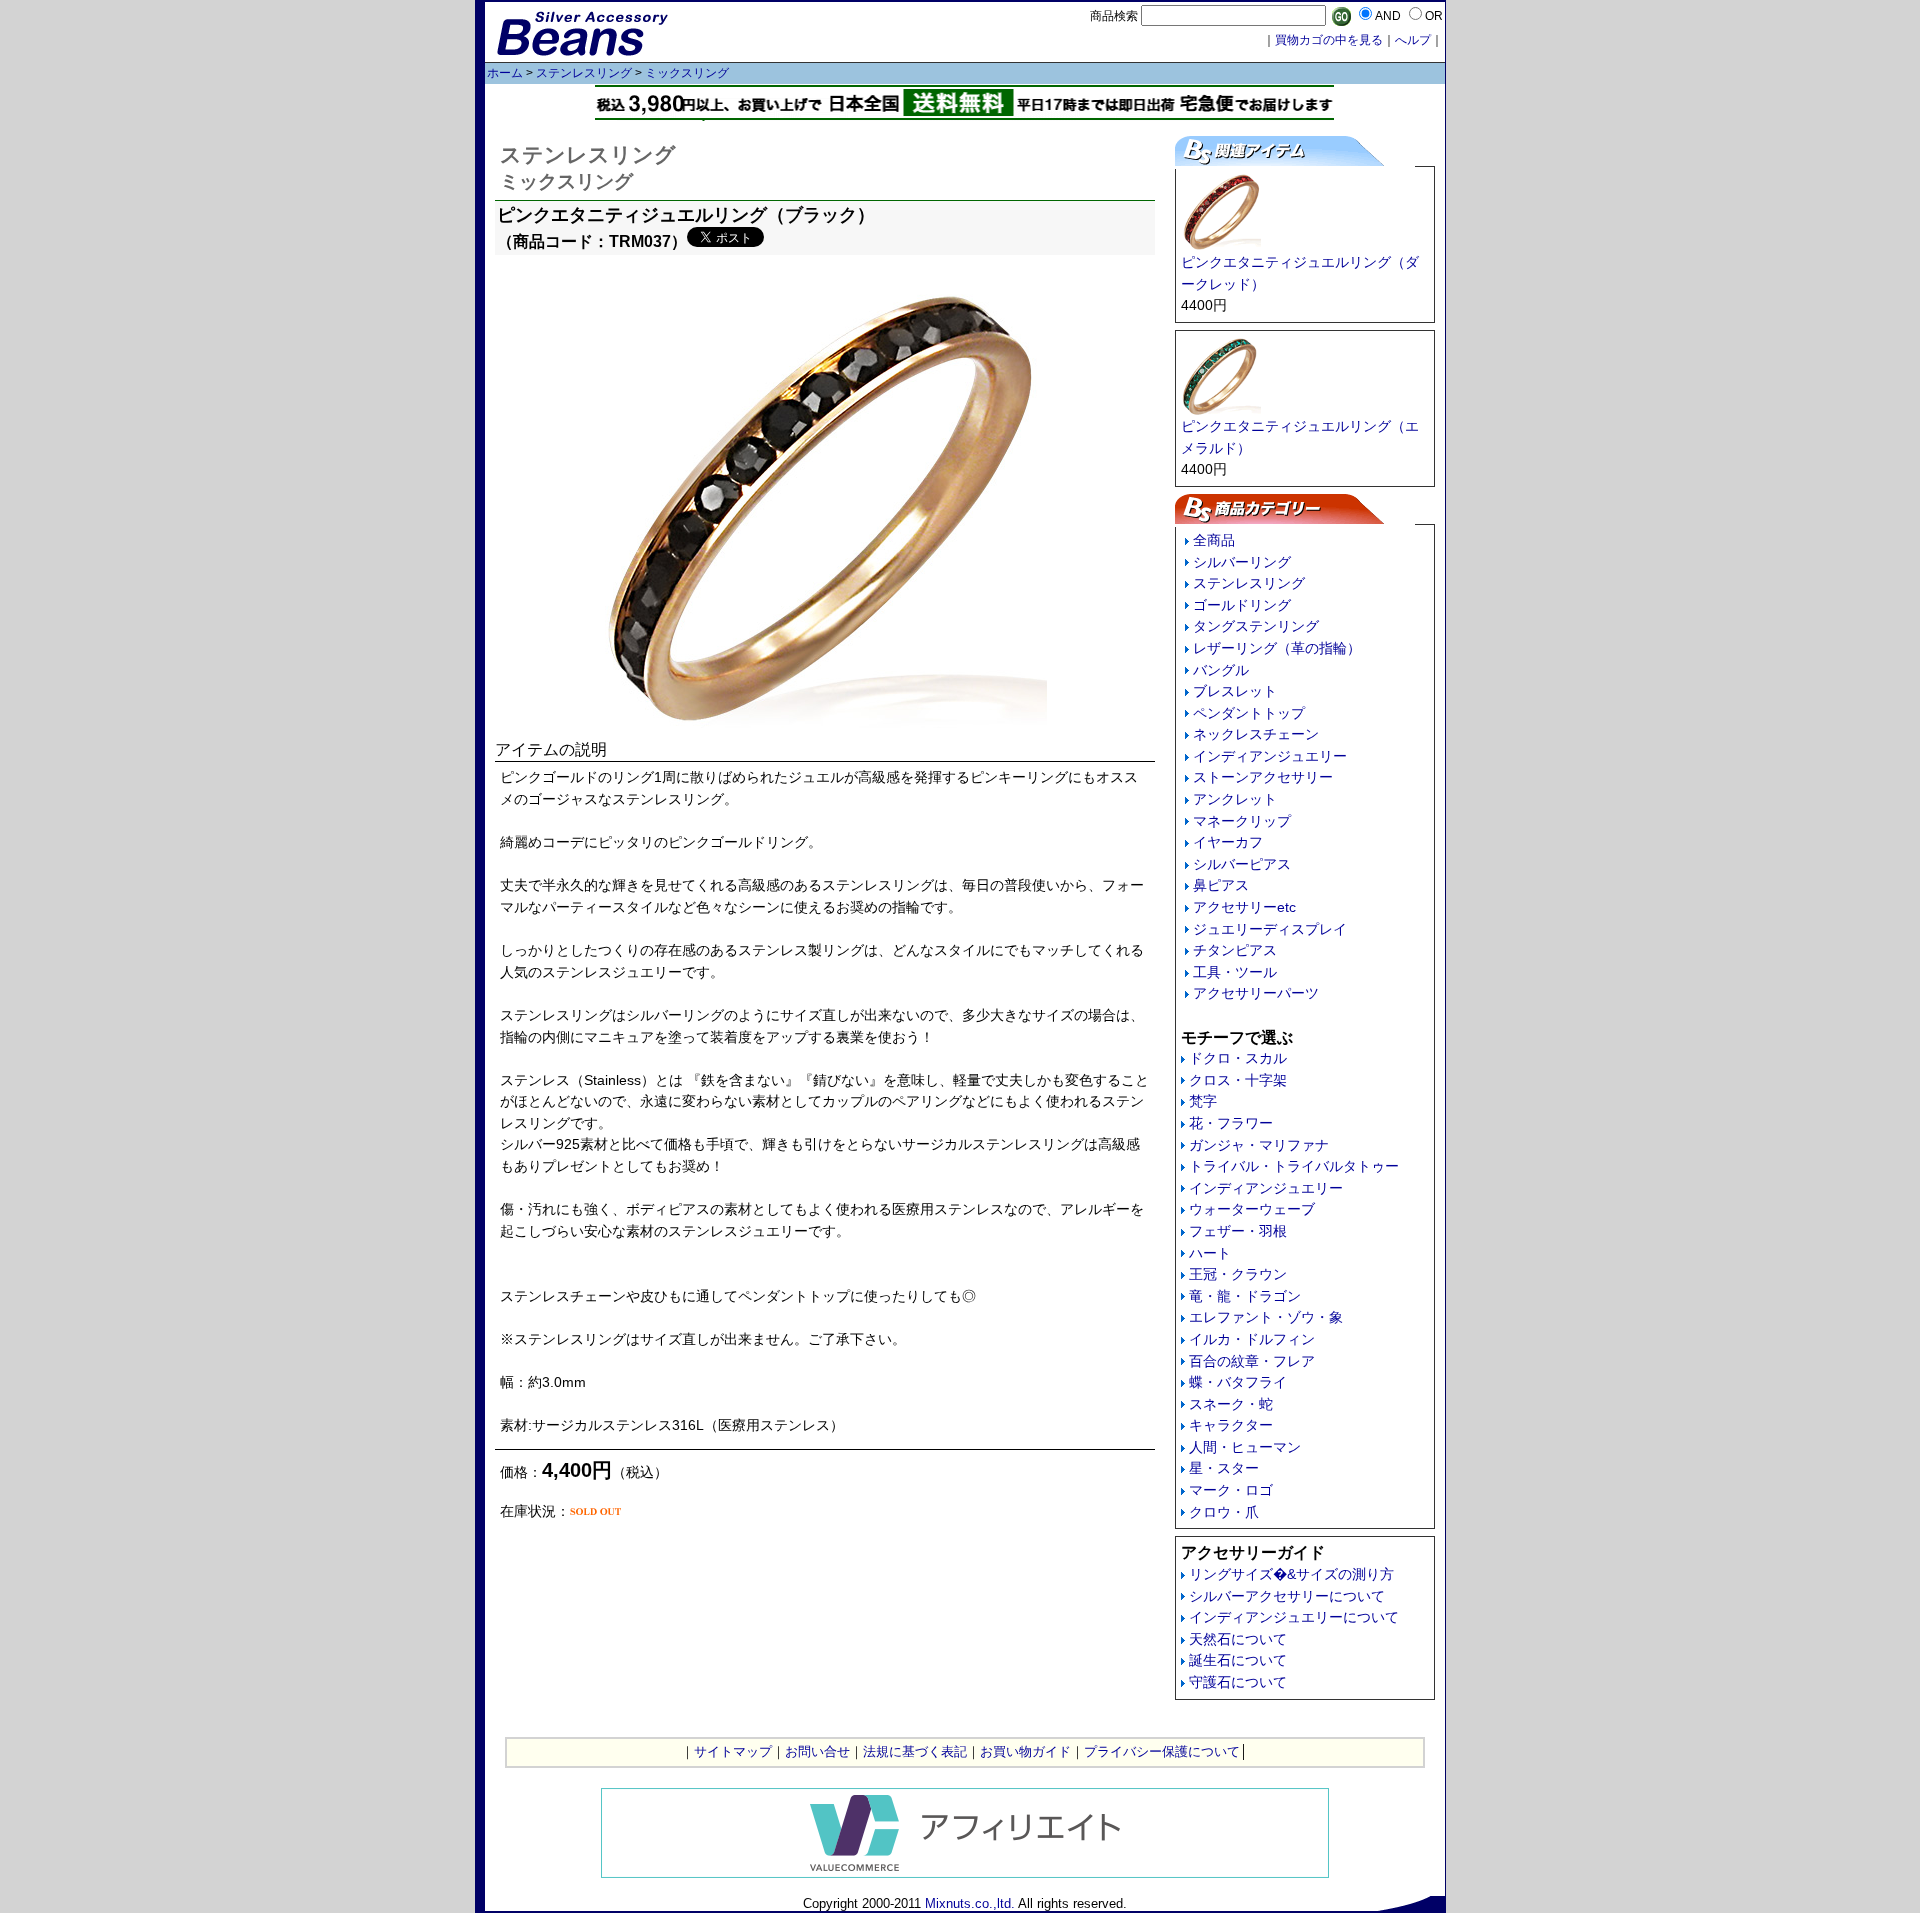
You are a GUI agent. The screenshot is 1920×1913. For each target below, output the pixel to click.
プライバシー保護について (1162, 1751)
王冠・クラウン (1238, 1274)
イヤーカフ (1228, 842)
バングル (1221, 670)
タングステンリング (1256, 626)
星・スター (1224, 1468)
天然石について (1238, 1639)
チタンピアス (1235, 950)
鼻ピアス (1221, 885)
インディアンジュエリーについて (1294, 1617)
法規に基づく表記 (915, 1751)
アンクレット (1235, 799)
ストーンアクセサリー (1263, 777)
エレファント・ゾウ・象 (1266, 1317)
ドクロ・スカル (1238, 1058)
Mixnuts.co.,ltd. (970, 1903)
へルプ (1413, 40)
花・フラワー (1231, 1123)
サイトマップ (733, 1751)
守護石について (1238, 1682)
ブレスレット (1235, 691)
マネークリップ (1242, 821)
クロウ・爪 (1224, 1512)
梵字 (1203, 1101)
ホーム (505, 73)
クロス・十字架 (1238, 1080)
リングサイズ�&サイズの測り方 (1291, 1574)
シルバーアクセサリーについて (1287, 1596)
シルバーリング (1242, 562)
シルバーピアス (1242, 864)
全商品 (1214, 540)
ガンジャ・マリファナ (1259, 1145)
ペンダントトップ (1249, 713)
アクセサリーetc (1244, 907)
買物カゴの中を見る (1329, 40)
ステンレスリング (584, 73)
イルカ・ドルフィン (1252, 1339)
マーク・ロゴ (1231, 1490)
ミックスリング (687, 73)
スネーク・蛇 (1231, 1404)
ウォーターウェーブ (1252, 1209)
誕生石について (1238, 1660)
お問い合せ (817, 1751)
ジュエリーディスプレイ (1270, 929)
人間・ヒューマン (1245, 1447)
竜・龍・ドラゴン (1245, 1296)
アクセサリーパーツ (1256, 993)
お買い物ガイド (1025, 1751)
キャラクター (1231, 1425)
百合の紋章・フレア (1252, 1361)
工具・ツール (1235, 972)
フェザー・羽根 (1238, 1231)
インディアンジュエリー (1270, 756)
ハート (1210, 1253)
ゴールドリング (1242, 605)
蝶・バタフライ (1238, 1382)
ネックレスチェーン (1256, 734)
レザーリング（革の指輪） (1277, 648)
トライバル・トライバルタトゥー (1294, 1166)
